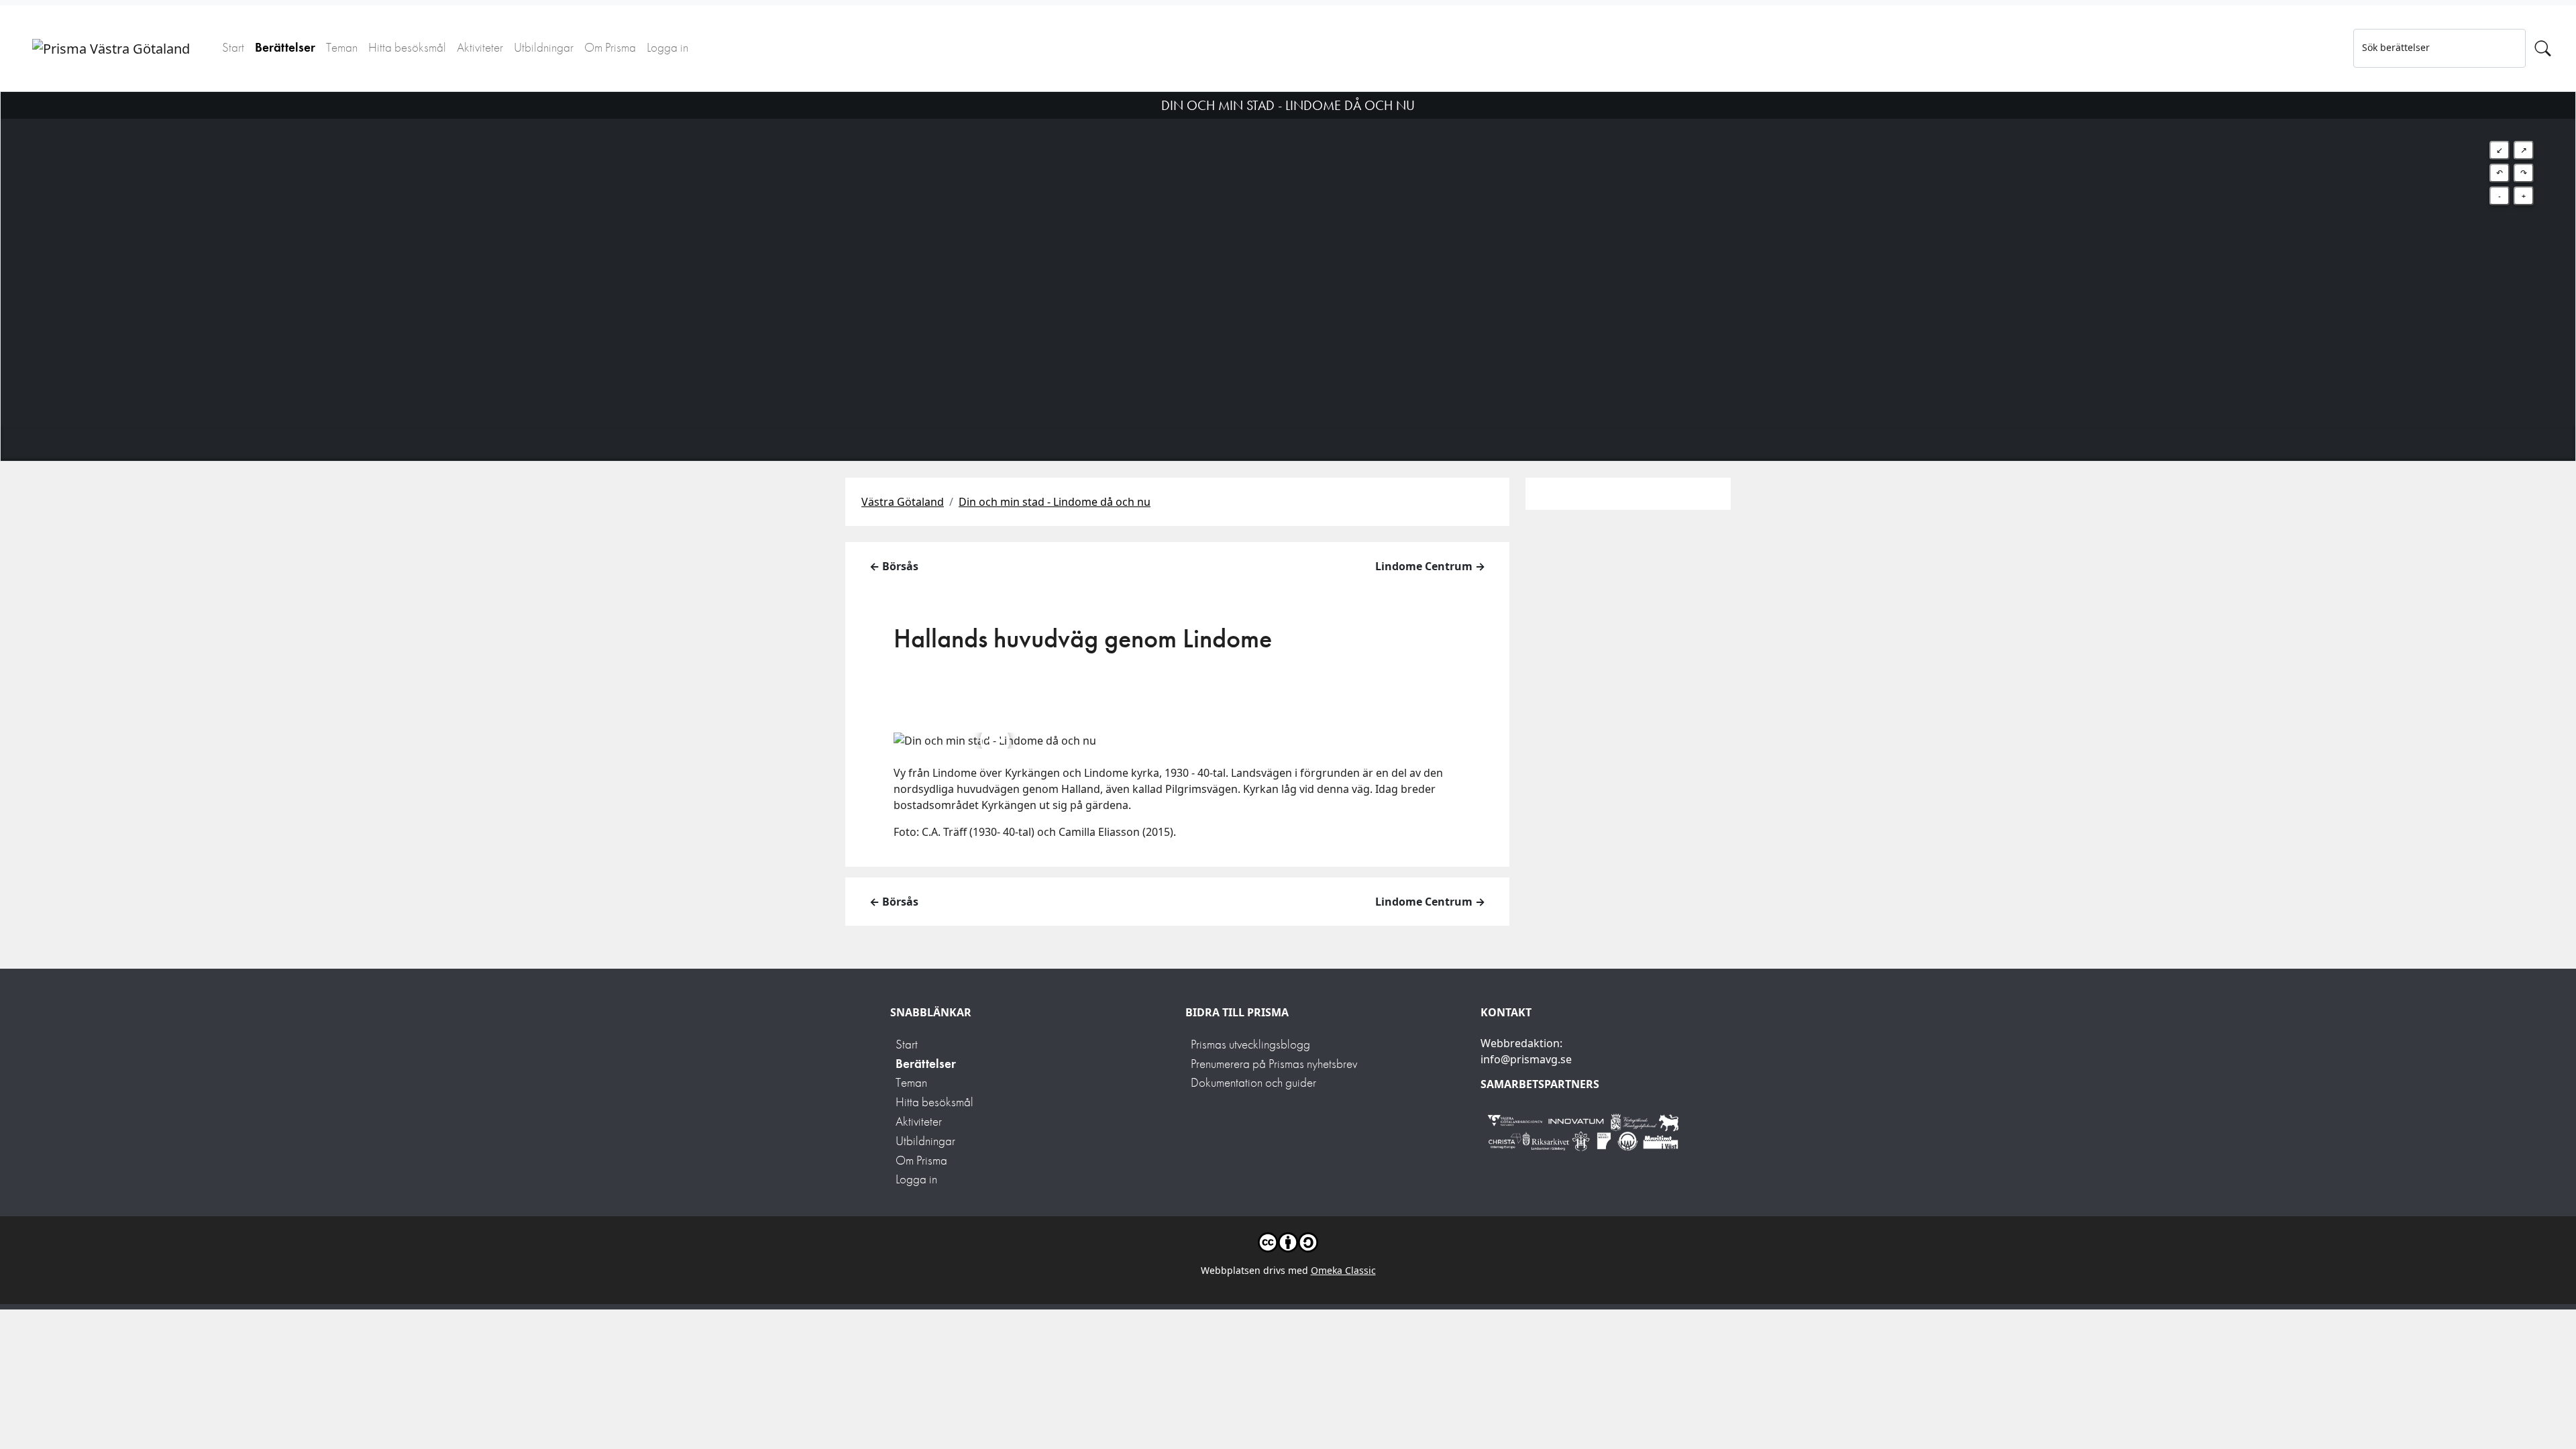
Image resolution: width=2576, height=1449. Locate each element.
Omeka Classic (1343, 1270)
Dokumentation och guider (1253, 1082)
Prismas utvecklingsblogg (1250, 1044)
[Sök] (2543, 48)
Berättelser (285, 47)
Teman (342, 47)
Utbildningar (544, 47)
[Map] (1288, 260)
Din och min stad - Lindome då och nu (1055, 502)
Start (233, 47)
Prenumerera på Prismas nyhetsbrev (1274, 1064)
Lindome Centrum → (1430, 566)
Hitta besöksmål (407, 47)
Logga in (667, 47)
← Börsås (894, 566)
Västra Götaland (903, 502)
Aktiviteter (480, 47)
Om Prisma (610, 47)
